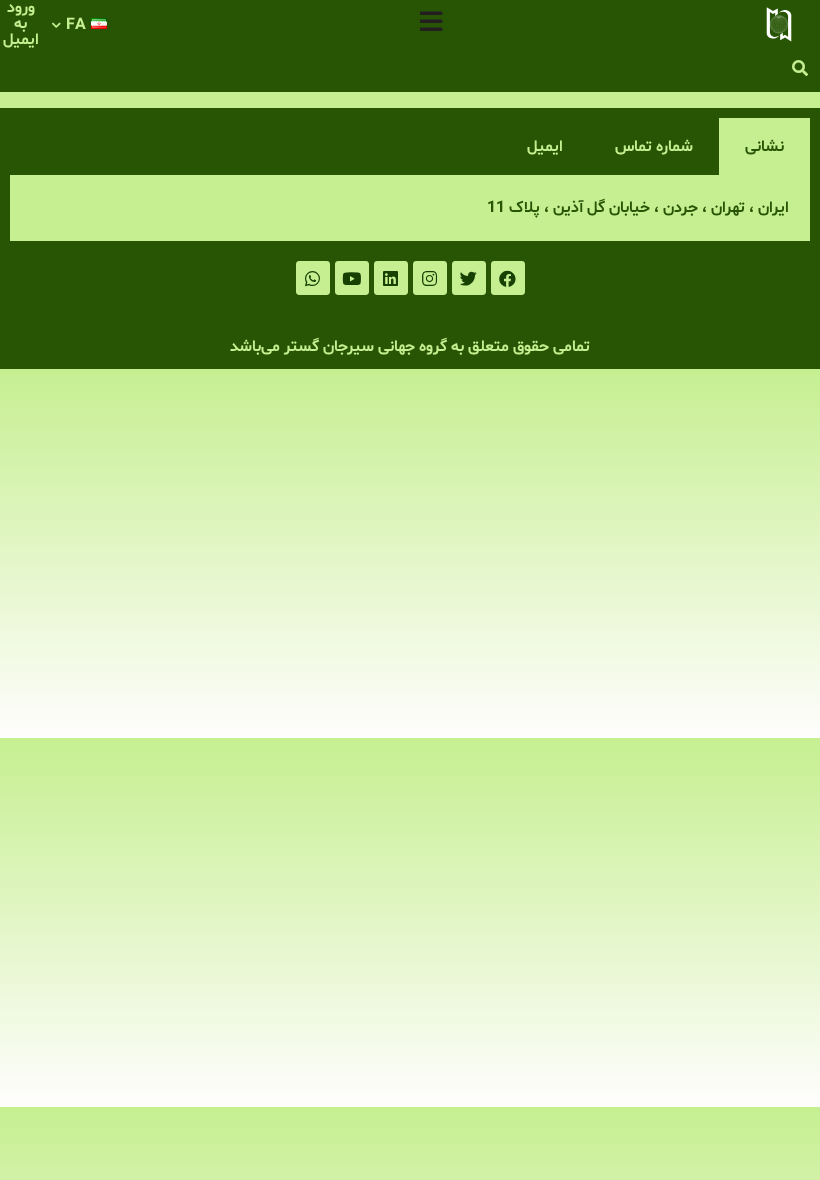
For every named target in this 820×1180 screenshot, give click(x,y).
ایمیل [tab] (545, 147)
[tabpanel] (410, 208)
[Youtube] (352, 278)
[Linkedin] (391, 278)
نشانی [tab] (764, 147)
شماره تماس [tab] (654, 147)
